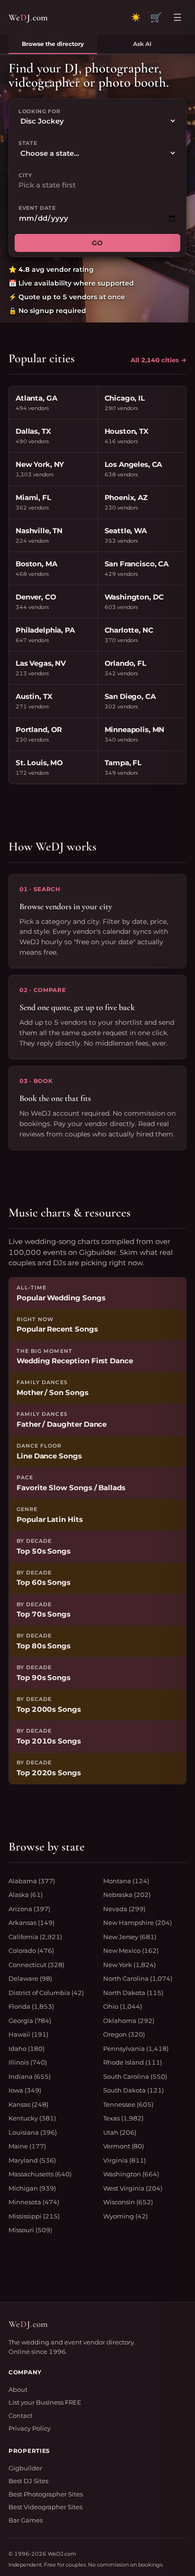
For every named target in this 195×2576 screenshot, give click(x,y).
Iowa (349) (25, 2090)
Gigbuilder (25, 2468)
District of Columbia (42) (46, 1993)
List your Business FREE (45, 2402)
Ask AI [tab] (142, 44)
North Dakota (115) (133, 1993)
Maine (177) (27, 2146)
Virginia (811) (124, 2160)
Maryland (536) (32, 2160)
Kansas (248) (28, 2104)
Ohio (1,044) (123, 2006)
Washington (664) (131, 2174)
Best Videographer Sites (45, 2507)
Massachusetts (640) (40, 2174)
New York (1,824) (129, 1965)
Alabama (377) (32, 1881)
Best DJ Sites (28, 2481)
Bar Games (26, 2520)
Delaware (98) (30, 1978)
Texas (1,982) (123, 2118)
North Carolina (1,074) (138, 1978)
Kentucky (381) (32, 2118)
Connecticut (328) (36, 1965)
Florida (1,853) (31, 2006)
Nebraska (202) (127, 1895)
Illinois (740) (28, 2062)
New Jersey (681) (130, 1937)
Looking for (39, 111)
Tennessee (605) (128, 2104)
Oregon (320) (124, 2034)
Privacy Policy (30, 2428)
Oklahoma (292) (129, 2021)
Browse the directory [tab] (53, 44)
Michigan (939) (32, 2188)
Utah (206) (120, 2132)
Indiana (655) (30, 2076)
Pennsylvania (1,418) (136, 2048)
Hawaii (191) (28, 2034)
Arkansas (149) (31, 1923)
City (25, 175)
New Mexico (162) (131, 1950)
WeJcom (28, 17)
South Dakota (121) (133, 2090)
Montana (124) (126, 1881)
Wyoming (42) (125, 2216)
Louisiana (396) (33, 2132)
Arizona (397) (29, 1909)
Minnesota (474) (34, 2202)
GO (97, 243)
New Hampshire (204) (137, 1923)
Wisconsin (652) (128, 2202)
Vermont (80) (124, 2146)
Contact (21, 2415)
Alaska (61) (26, 1895)
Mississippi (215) (34, 2216)
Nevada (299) (124, 1909)
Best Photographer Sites (46, 2494)
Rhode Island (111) (133, 2062)
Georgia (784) (30, 2021)
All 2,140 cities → (159, 360)
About (18, 2389)
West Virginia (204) (133, 2188)
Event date (37, 208)
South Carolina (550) (135, 2076)
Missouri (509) (30, 2230)
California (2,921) (35, 1937)
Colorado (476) (31, 1950)
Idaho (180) (27, 2048)
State (28, 143)
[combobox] (97, 185)
